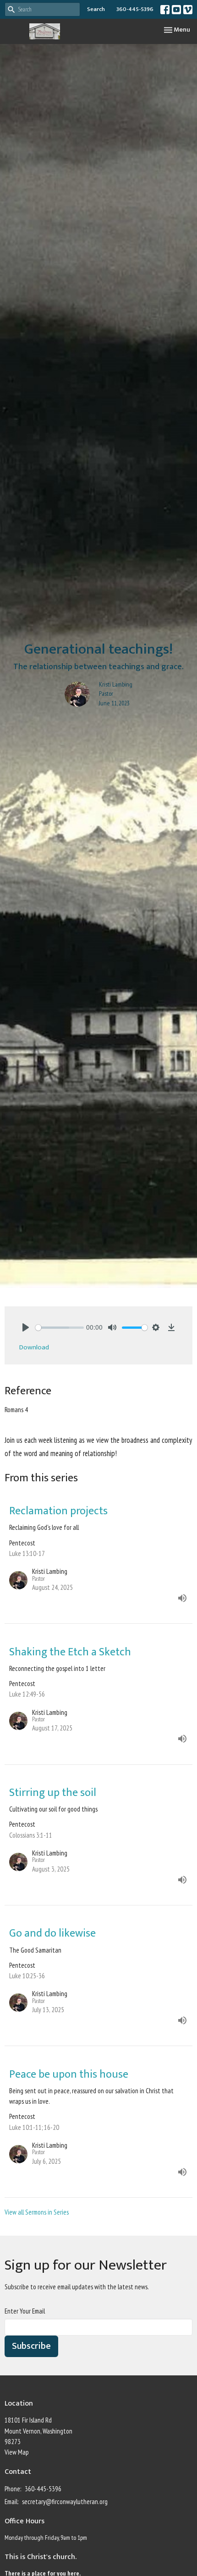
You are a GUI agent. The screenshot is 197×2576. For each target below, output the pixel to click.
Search (96, 9)
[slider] (60, 1328)
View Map (17, 2452)
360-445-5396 (135, 9)
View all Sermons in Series (37, 2212)
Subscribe (31, 2346)
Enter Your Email (25, 2311)
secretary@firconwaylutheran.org (65, 2502)
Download (34, 1347)
